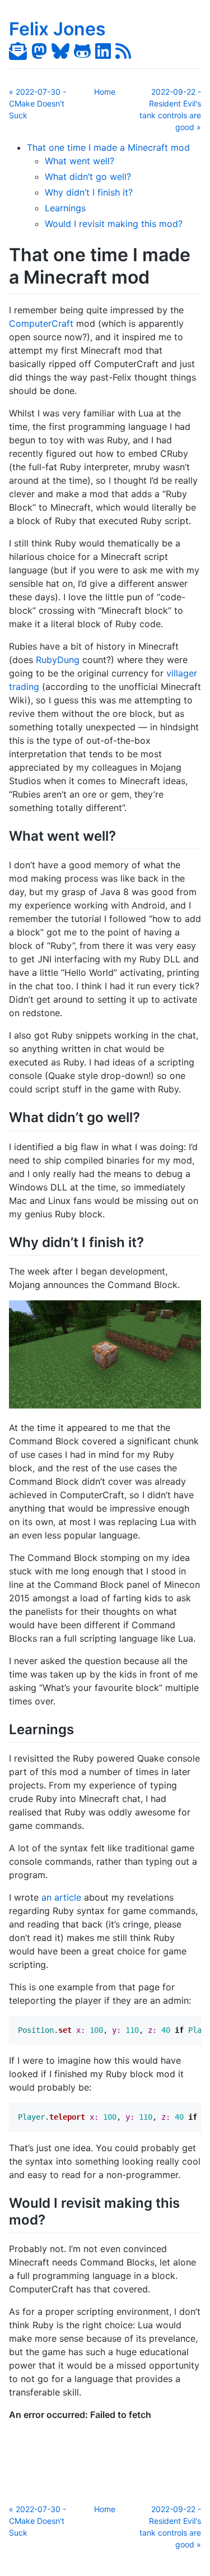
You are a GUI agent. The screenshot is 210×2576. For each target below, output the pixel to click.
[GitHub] (82, 51)
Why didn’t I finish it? (89, 192)
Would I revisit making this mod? (114, 224)
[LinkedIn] (103, 51)
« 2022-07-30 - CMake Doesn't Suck (38, 103)
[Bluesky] (60, 51)
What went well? (80, 161)
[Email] (18, 51)
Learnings (65, 208)
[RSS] (123, 51)
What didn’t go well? (88, 177)
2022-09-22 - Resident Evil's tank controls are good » (170, 109)
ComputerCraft (41, 323)
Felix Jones (57, 29)
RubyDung (58, 660)
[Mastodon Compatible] (39, 51)
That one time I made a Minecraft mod (108, 147)
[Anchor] (126, 835)
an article (61, 1897)
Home (105, 92)
